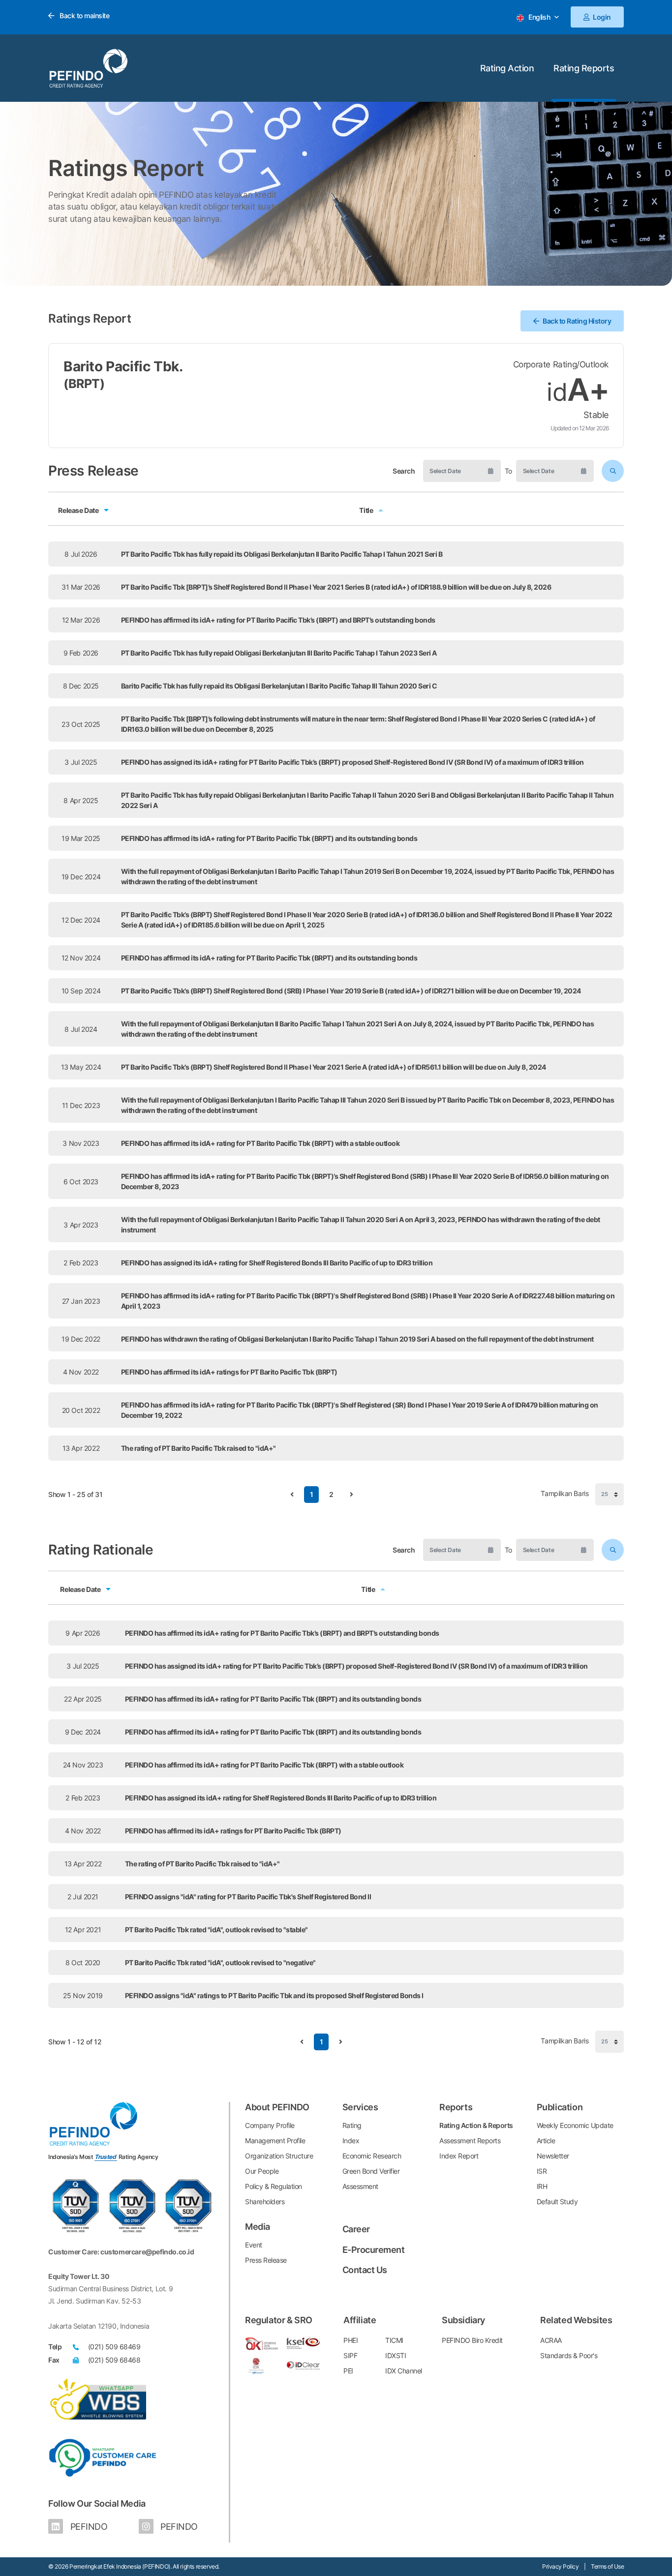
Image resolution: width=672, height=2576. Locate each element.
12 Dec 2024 (81, 920)
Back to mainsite (84, 15)
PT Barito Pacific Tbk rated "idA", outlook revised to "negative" (220, 1962)
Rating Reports (584, 68)
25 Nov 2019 (83, 1995)
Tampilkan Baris (565, 1494)
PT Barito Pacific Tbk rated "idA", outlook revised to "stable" (216, 1930)
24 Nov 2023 (83, 1765)
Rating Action (507, 68)
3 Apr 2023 (81, 1225)
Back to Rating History (577, 321)
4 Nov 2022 (81, 1372)
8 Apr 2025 (81, 800)
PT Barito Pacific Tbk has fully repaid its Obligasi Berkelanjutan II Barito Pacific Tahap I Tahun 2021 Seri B (282, 554)
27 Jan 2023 (81, 1301)
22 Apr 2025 (83, 1699)
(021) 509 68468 (114, 2360)
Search (404, 471)
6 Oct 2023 (81, 1182)
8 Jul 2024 (81, 1029)
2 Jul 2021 (83, 1897)
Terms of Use (607, 2566)
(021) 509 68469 (114, 2347)
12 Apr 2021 (83, 1930)
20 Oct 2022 (81, 1410)
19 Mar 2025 (81, 838)
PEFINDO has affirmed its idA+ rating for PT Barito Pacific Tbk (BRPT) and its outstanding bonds (269, 838)
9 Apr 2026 (83, 1633)
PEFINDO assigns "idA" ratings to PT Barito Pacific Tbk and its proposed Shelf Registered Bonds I (274, 1995)
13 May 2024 (81, 1067)
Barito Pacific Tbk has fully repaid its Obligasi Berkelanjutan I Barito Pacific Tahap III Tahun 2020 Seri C (279, 686)
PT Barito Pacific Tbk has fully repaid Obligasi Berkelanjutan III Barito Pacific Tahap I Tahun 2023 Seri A (279, 653)
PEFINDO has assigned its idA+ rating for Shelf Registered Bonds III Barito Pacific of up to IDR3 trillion (277, 1263)
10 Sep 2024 (81, 991)
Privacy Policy (560, 2566)
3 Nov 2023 (81, 1143)
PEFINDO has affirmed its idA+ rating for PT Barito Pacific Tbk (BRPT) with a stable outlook (260, 1143)
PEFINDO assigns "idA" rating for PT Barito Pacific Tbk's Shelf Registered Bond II (248, 1897)
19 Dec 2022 (81, 1339)
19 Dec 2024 (81, 877)
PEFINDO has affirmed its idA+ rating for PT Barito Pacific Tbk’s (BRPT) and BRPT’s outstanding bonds (278, 620)
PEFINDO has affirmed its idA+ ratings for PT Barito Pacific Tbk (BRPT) (229, 1372)
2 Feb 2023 (81, 1263)
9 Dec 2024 (83, 1732)
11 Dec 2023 (81, 1105)
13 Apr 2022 (81, 1448)
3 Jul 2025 (81, 762)
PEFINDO (88, 2527)
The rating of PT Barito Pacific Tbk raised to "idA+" (199, 1448)
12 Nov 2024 (81, 958)
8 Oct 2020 (83, 1962)
